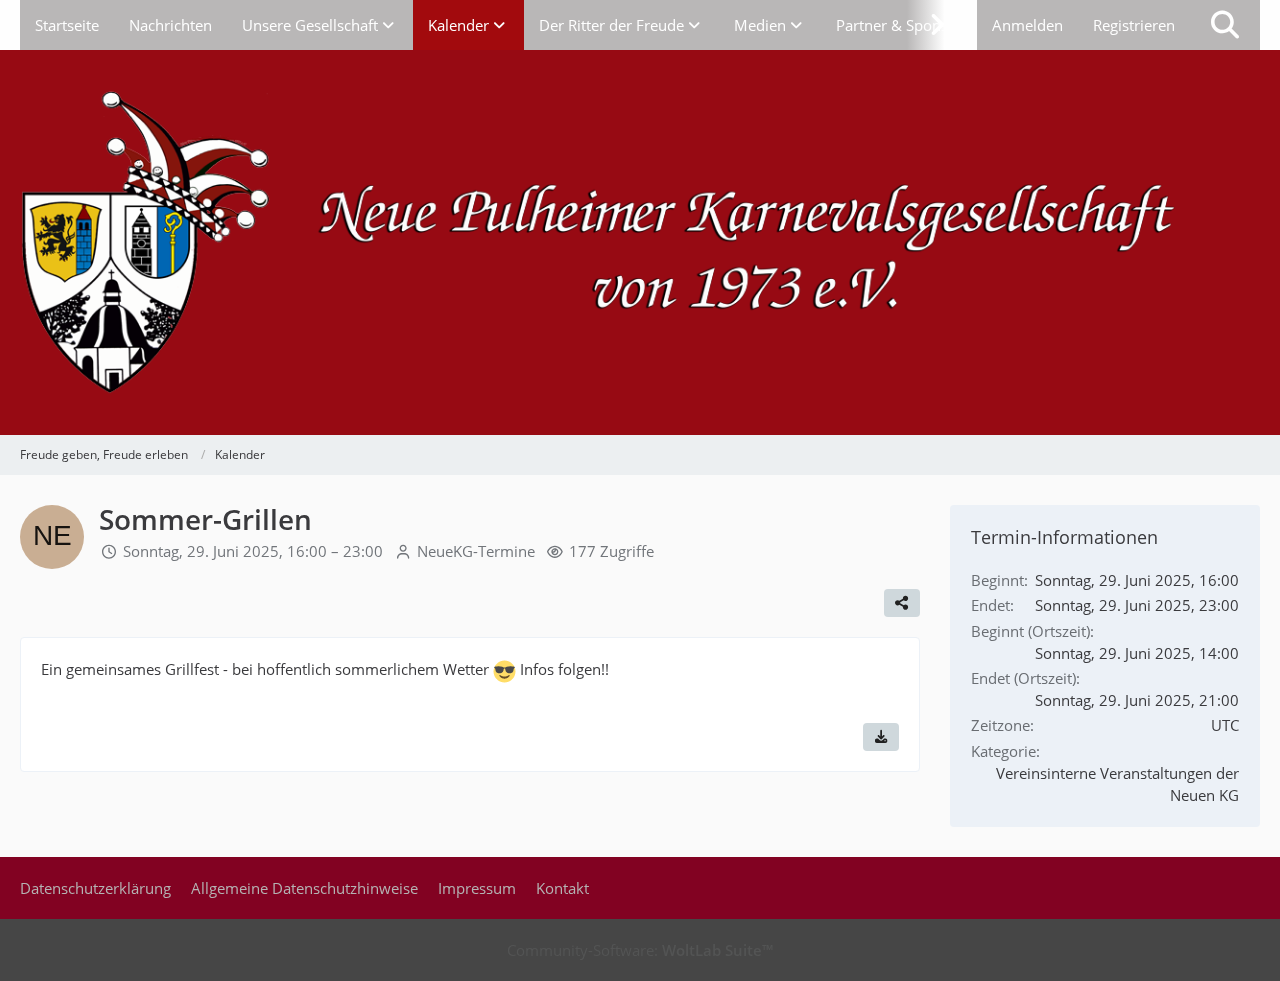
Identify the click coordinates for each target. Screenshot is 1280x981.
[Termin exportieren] (881, 737)
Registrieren (1134, 25)
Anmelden (1027, 25)
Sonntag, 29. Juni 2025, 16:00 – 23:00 (253, 551)
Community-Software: (640, 950)
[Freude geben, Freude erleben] (640, 242)
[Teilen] (902, 603)
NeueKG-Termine (476, 551)
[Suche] (1225, 25)
